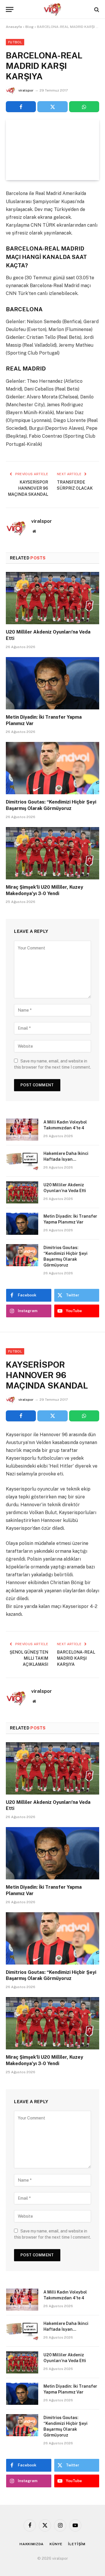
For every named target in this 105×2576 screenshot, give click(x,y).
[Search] (96, 9)
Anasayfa (14, 27)
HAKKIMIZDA (32, 2544)
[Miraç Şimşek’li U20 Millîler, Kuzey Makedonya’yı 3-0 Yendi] (52, 853)
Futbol (15, 42)
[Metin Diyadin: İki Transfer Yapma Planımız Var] (52, 683)
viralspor (26, 90)
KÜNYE (56, 2544)
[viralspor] (52, 9)
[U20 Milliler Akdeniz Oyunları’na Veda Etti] (52, 598)
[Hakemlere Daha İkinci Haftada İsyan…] (22, 1161)
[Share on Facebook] (21, 107)
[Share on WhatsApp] (84, 107)
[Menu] (10, 9)
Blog (29, 27)
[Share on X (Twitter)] (52, 107)
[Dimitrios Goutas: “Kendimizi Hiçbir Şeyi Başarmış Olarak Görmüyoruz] (52, 768)
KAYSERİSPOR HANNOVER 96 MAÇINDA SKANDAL (28, 488)
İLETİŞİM (77, 2544)
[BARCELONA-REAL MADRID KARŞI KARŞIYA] (52, 150)
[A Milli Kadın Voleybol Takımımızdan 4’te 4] (22, 1130)
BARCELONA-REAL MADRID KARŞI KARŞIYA (76, 1658)
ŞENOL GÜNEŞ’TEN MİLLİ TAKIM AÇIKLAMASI (29, 1658)
